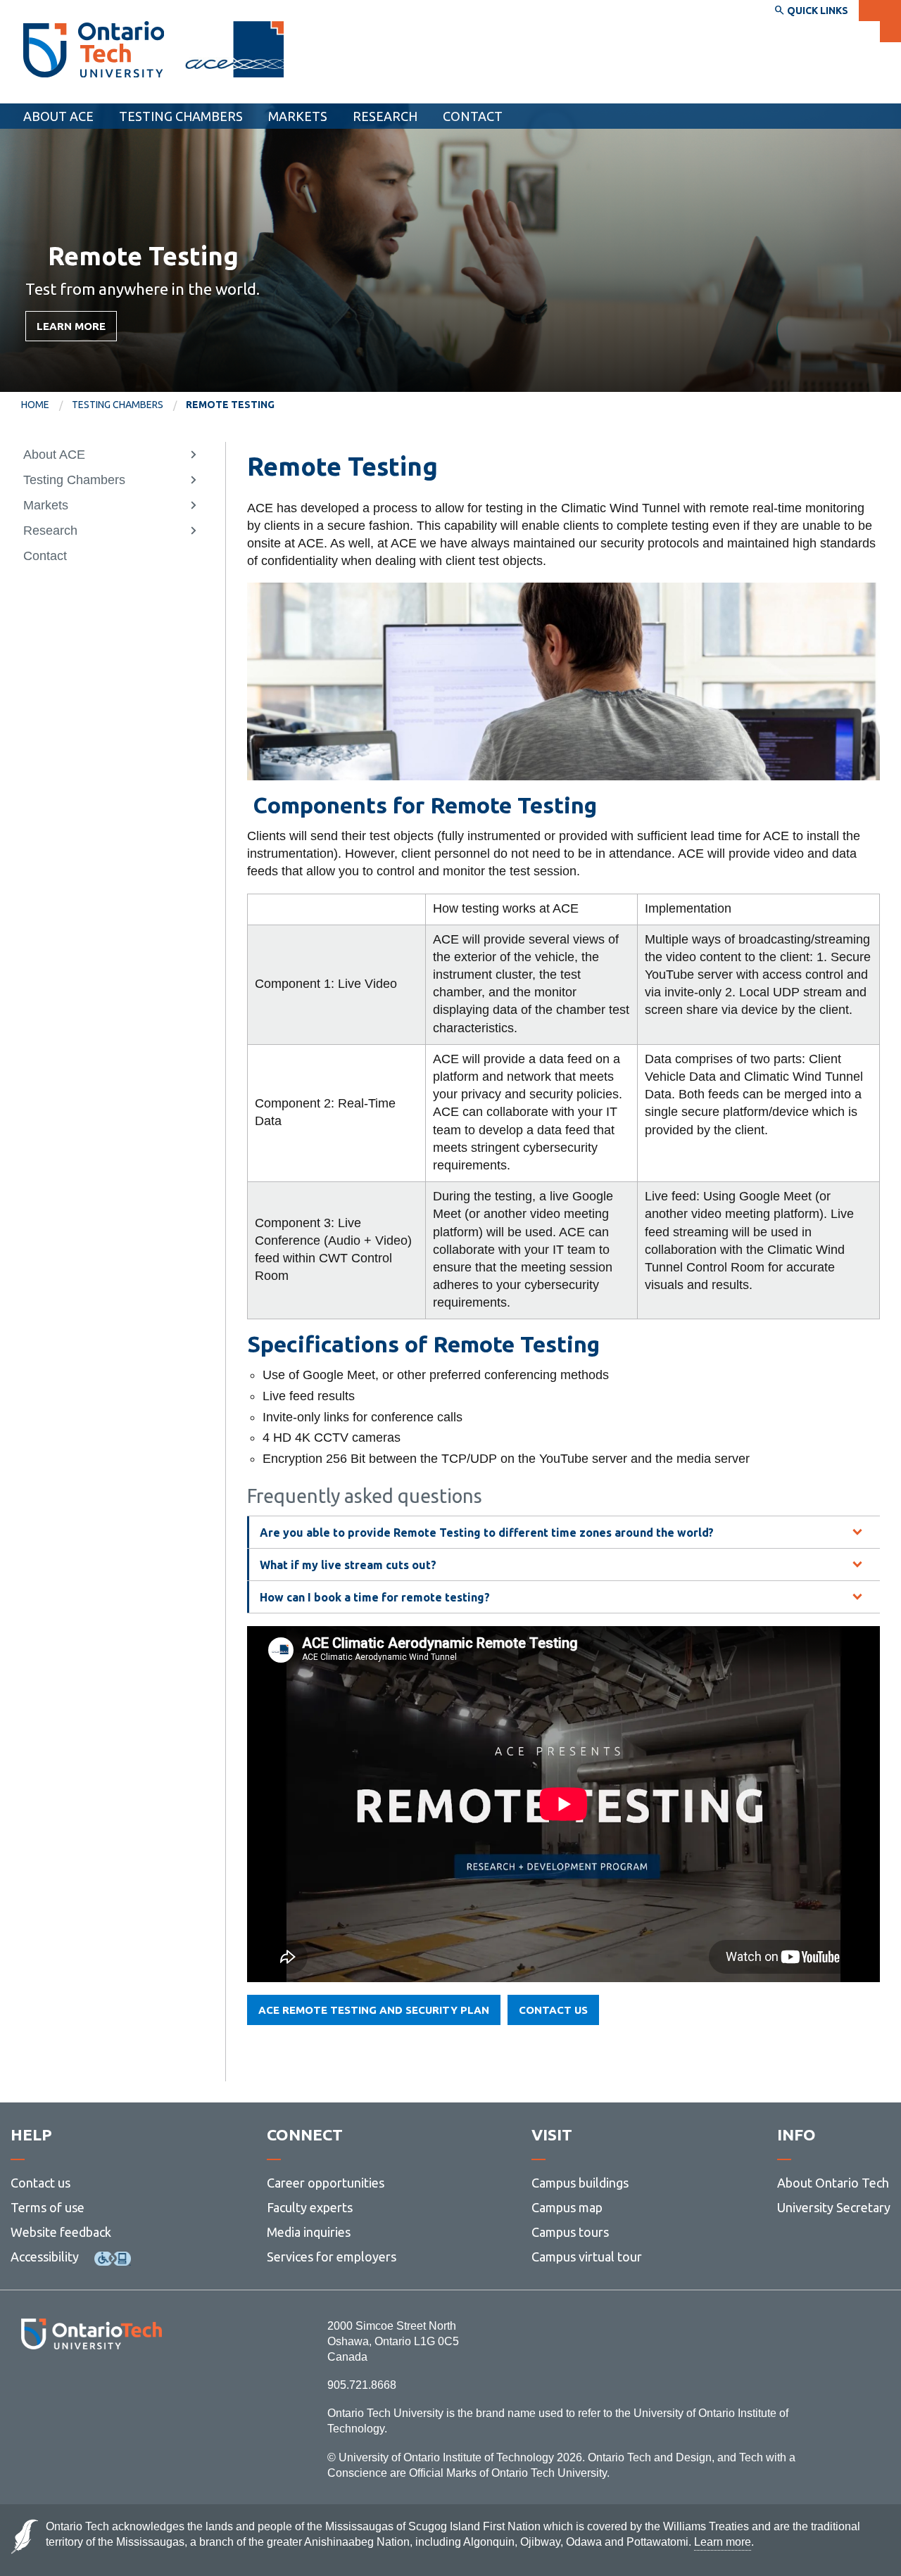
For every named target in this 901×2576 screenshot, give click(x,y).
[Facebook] (29, 2388)
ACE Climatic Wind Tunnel (105, 90)
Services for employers (332, 2257)
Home (35, 405)
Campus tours (570, 2232)
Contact (473, 116)
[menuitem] (473, 116)
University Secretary (834, 2207)
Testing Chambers (181, 116)
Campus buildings (580, 2183)
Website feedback (61, 2232)
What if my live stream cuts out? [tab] (348, 1565)
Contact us (40, 2183)
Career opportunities (326, 2183)
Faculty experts (310, 2207)
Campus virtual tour (587, 2257)
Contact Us (553, 2010)
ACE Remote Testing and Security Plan (374, 2010)
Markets (298, 116)
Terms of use (48, 2207)
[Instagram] (91, 2388)
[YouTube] (155, 2388)
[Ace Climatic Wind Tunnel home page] (94, 49)
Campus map (567, 2207)
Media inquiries (309, 2232)
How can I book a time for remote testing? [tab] (375, 1597)
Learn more (71, 326)
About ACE (58, 116)
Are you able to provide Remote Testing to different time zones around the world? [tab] (487, 1533)
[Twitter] (60, 2388)
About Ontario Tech (833, 2183)
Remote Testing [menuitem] (230, 405)
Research (385, 116)
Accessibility (45, 2257)
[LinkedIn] (123, 2388)
